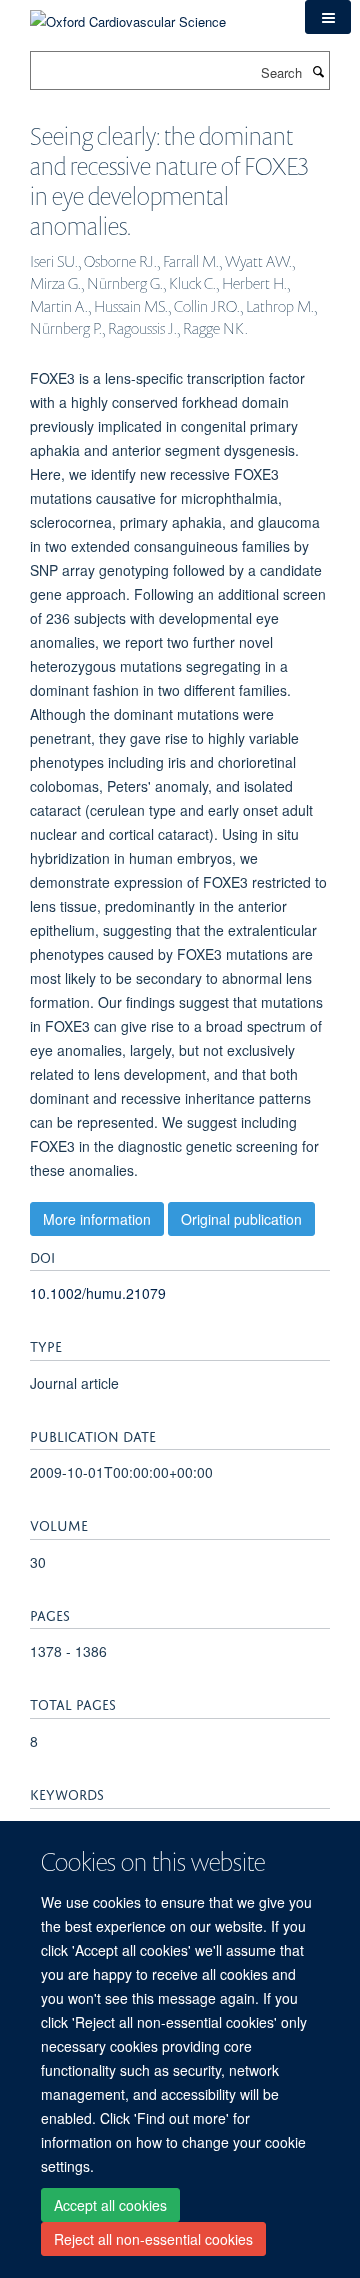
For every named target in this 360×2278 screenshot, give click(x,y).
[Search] (318, 71)
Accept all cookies (110, 2205)
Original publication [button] (241, 1219)
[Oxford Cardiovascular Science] (128, 14)
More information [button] (97, 1219)
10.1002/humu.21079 (98, 1293)
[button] (328, 17)
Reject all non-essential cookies (153, 2239)
